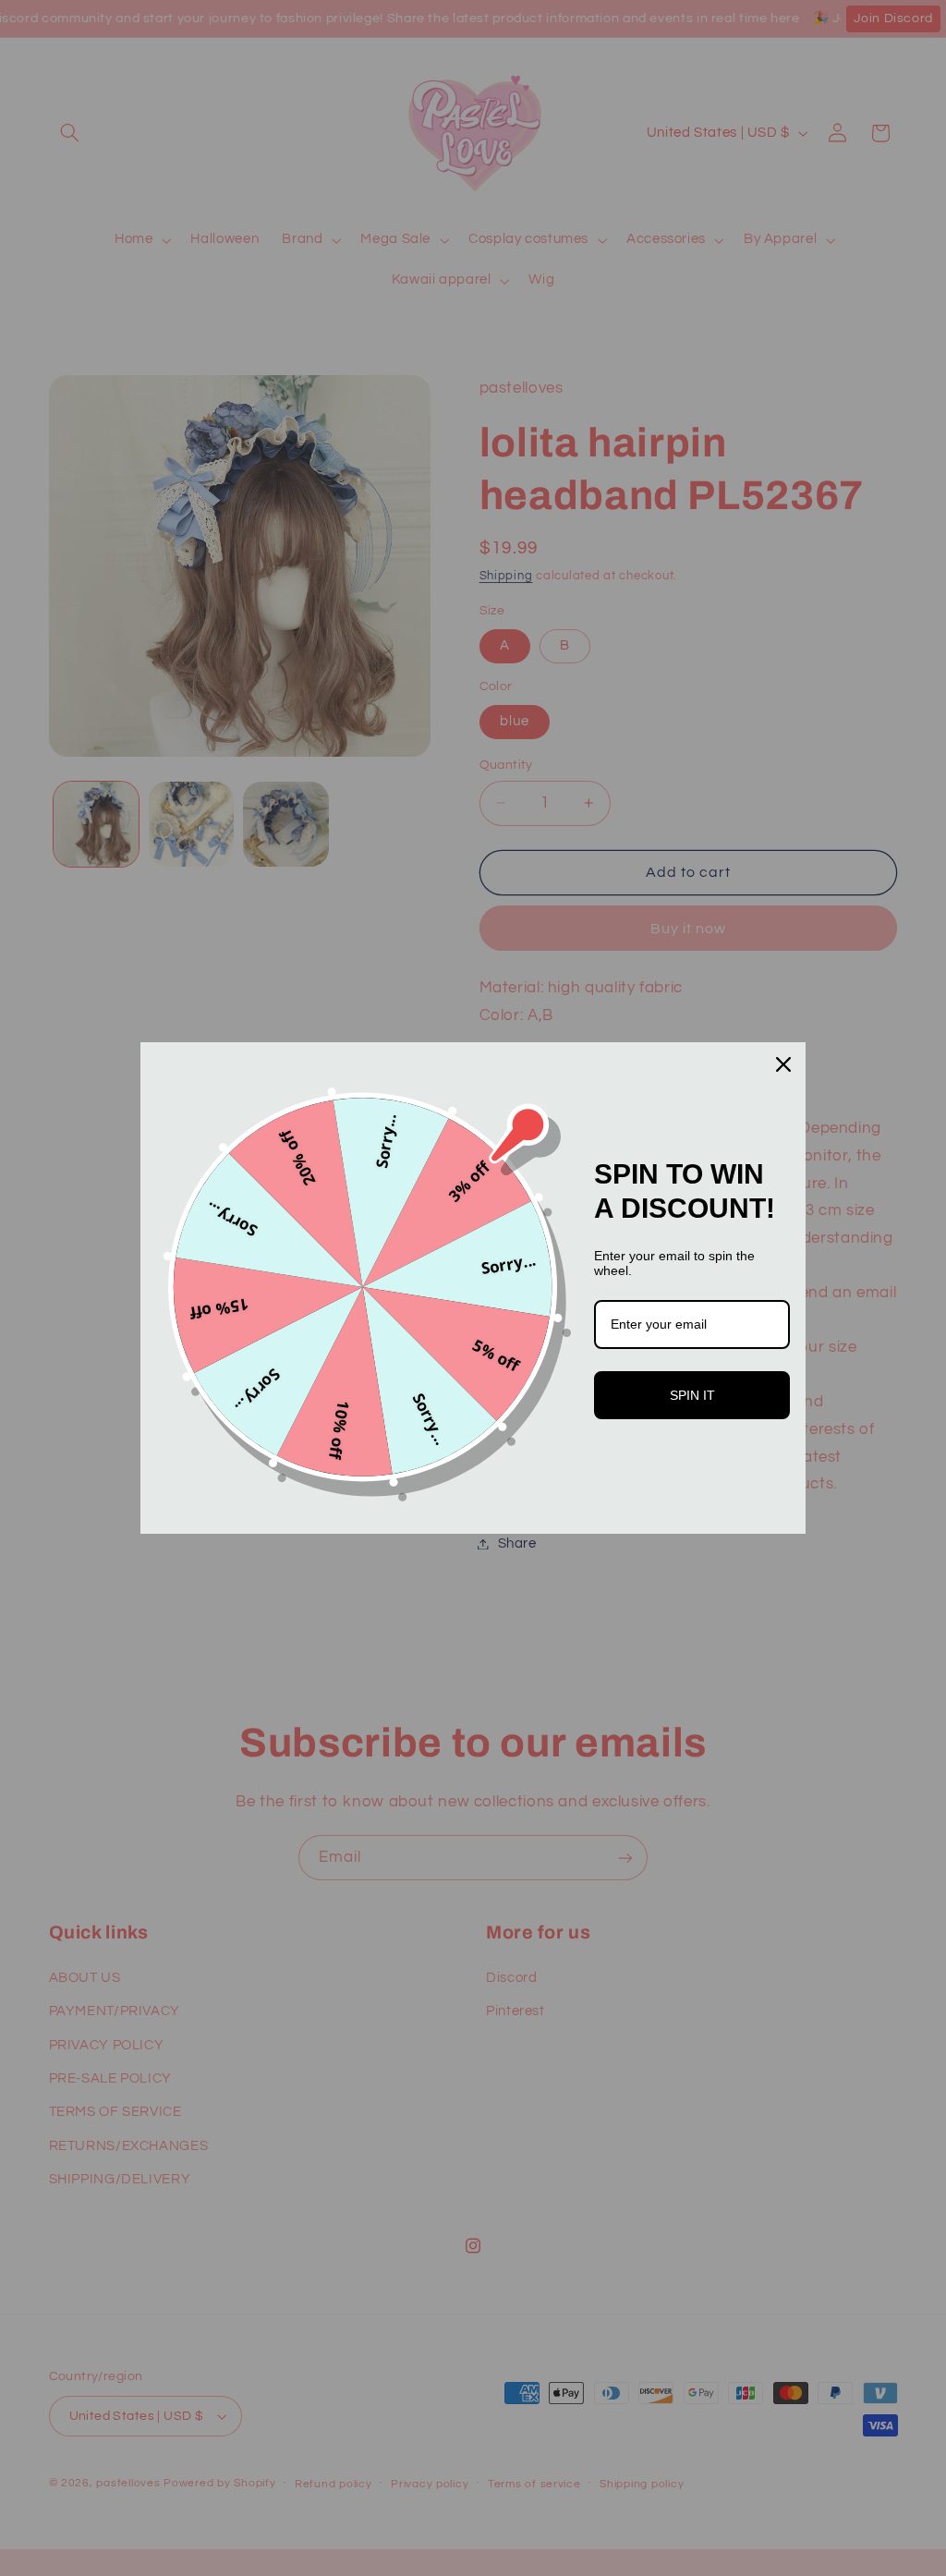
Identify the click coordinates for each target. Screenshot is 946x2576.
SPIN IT (692, 1395)
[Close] (783, 1064)
